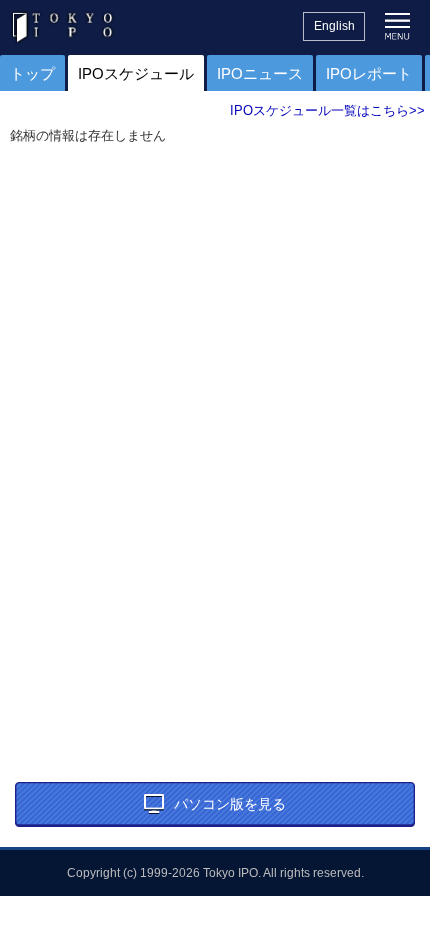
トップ (32, 73)
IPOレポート (369, 73)
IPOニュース (260, 73)
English (334, 26)
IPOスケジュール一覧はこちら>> (327, 110)
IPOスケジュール (136, 73)
